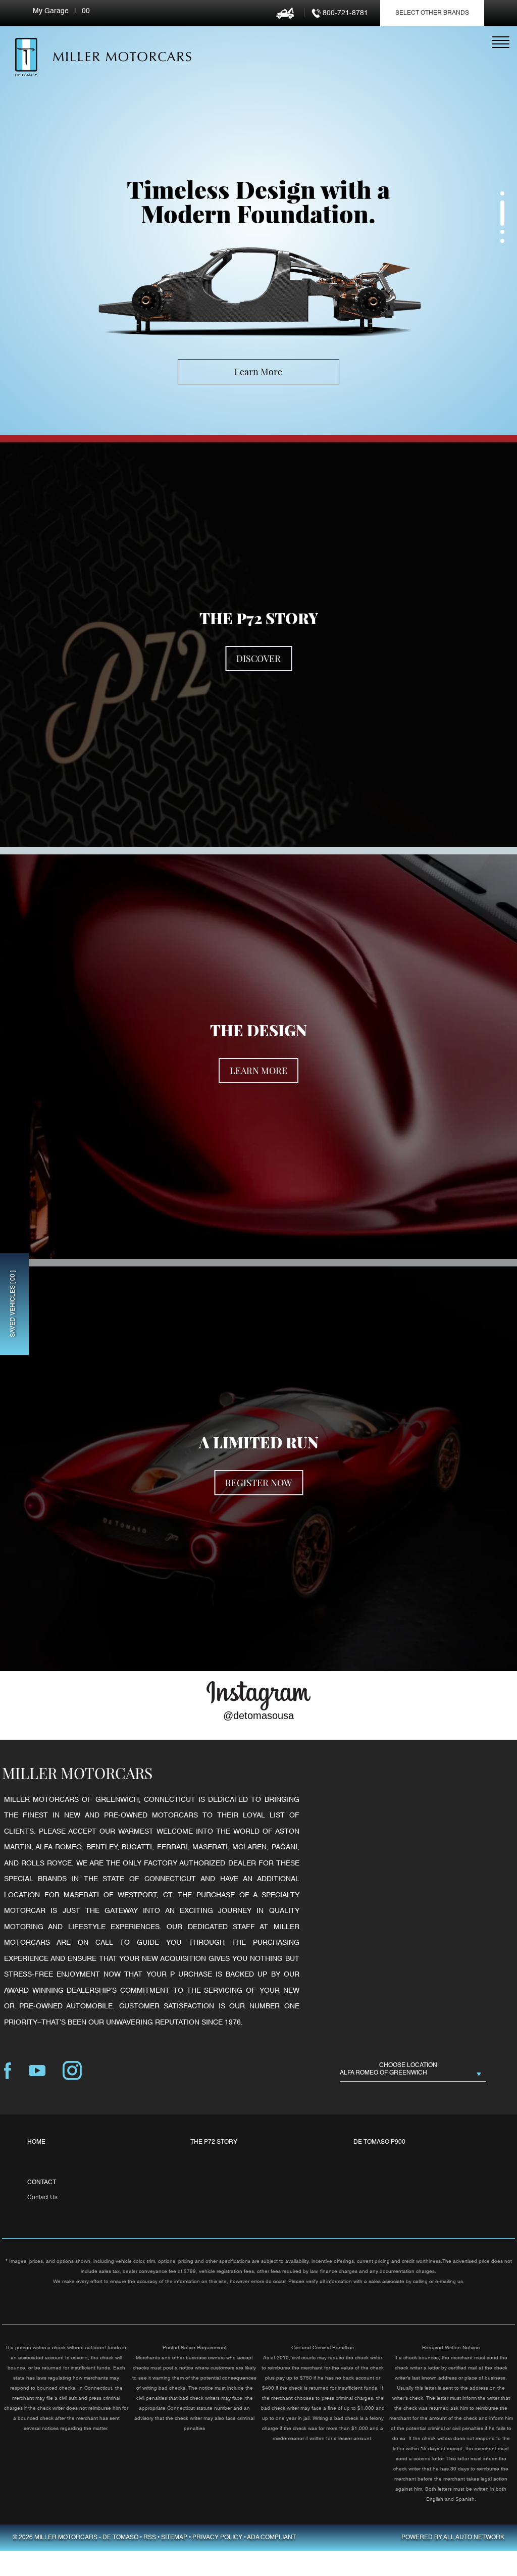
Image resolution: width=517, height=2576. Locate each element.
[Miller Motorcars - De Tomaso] (26, 57)
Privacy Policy (217, 2538)
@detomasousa (258, 1715)
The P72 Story (214, 2142)
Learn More (258, 372)
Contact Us (42, 2198)
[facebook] (8, 2071)
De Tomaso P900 (379, 2142)
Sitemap (174, 2538)
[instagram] (72, 2071)
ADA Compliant (271, 2538)
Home (36, 2142)
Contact (42, 2183)
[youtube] (37, 2071)
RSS (150, 2538)
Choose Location (408, 2065)
